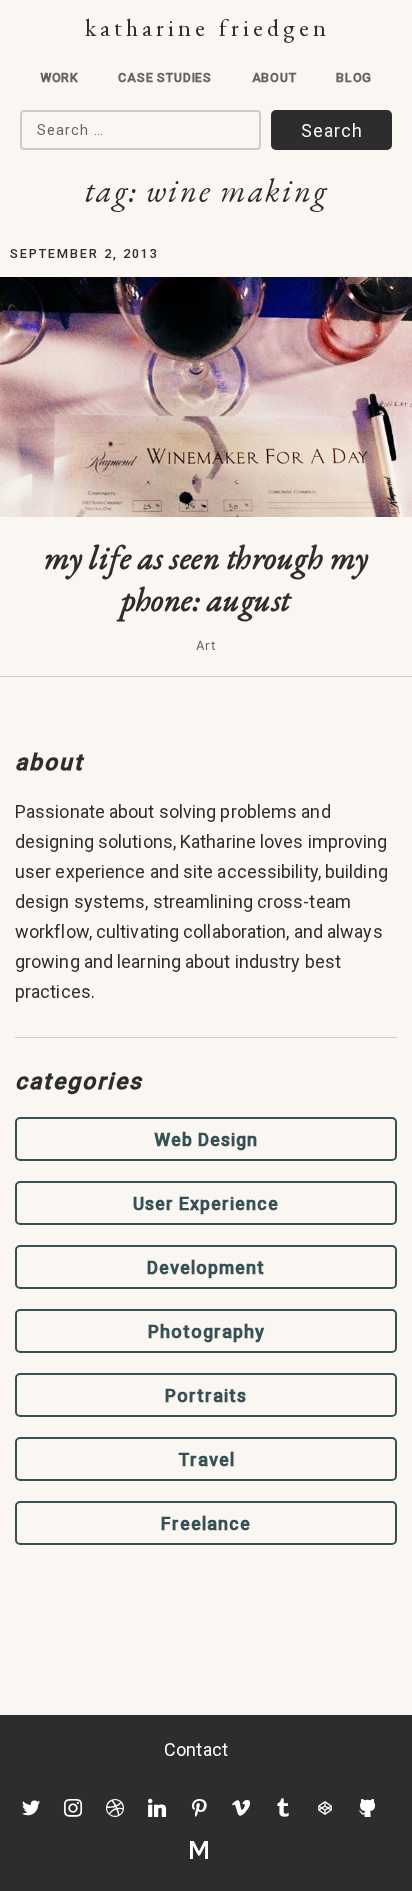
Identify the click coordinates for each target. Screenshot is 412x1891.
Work (59, 77)
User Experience (206, 1203)
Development (206, 1267)
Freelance (206, 1523)
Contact (196, 1749)
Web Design (206, 1139)
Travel (206, 1459)
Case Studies (165, 77)
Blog (354, 77)
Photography (206, 1331)
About (274, 77)
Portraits (206, 1395)
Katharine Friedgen (207, 27)
